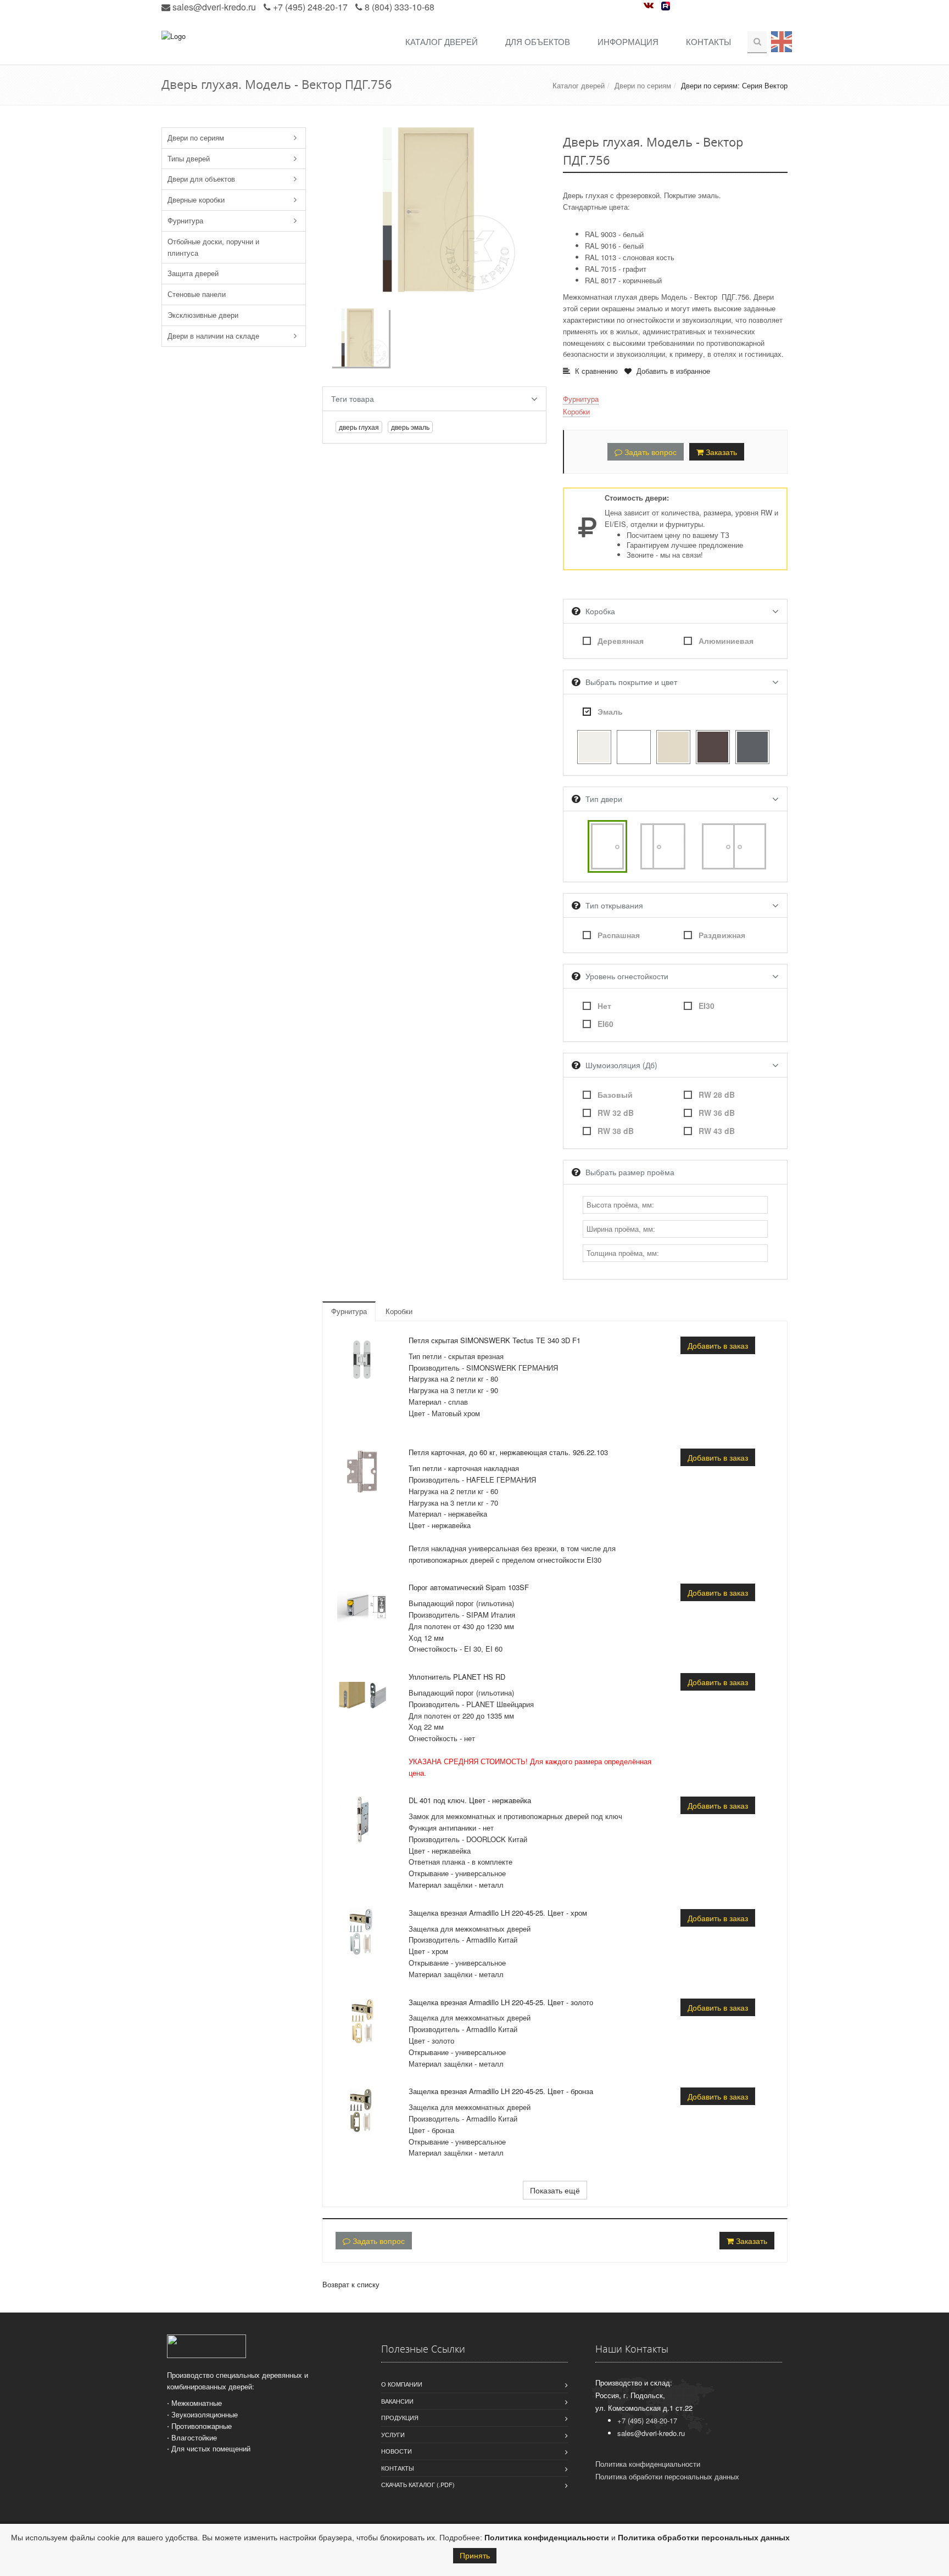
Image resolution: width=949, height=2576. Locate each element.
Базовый (615, 1095)
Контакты (708, 41)
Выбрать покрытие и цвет (631, 682)
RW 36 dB (717, 1113)
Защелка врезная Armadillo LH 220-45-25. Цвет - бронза (501, 2091)
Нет (604, 1006)
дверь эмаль (410, 427)
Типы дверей (189, 158)
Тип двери (604, 799)
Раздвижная (722, 935)
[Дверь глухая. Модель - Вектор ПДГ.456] (434, 208)
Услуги (393, 2434)
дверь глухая (359, 427)
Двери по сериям (643, 85)
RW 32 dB (616, 1113)
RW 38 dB (616, 1131)
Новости (397, 2451)
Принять (475, 2556)
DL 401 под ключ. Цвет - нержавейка (470, 1800)
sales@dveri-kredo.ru (214, 7)
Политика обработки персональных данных (704, 2538)
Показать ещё (555, 2190)
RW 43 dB (717, 1131)
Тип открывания (614, 905)
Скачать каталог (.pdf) (418, 2484)
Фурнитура (185, 220)
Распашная (619, 935)
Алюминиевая (726, 641)
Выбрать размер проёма (630, 1172)
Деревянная (621, 641)
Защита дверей (193, 273)
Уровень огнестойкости (627, 976)
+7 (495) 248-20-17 (310, 7)
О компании (402, 2384)
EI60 (605, 1024)
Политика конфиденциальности (547, 2538)
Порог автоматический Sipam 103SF (469, 1587)
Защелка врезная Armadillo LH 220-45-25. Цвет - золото (501, 2002)
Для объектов (538, 41)
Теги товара (353, 399)
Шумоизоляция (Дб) (621, 1065)
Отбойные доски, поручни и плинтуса (213, 247)
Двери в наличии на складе (213, 336)
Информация (628, 41)
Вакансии (397, 2401)
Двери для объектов (201, 179)
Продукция (400, 2417)
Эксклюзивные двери (203, 315)
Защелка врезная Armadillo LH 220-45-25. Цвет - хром (498, 1913)
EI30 (707, 1006)
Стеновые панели (197, 294)
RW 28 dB (717, 1095)
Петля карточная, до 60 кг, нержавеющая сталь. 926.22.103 (508, 1452)
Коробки (576, 411)
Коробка (600, 611)
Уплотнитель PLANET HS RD (457, 1677)
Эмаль (610, 711)
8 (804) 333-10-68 (400, 7)
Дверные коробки (196, 200)
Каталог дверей (442, 41)
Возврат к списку (351, 2284)
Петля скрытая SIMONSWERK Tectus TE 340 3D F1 (495, 1340)
